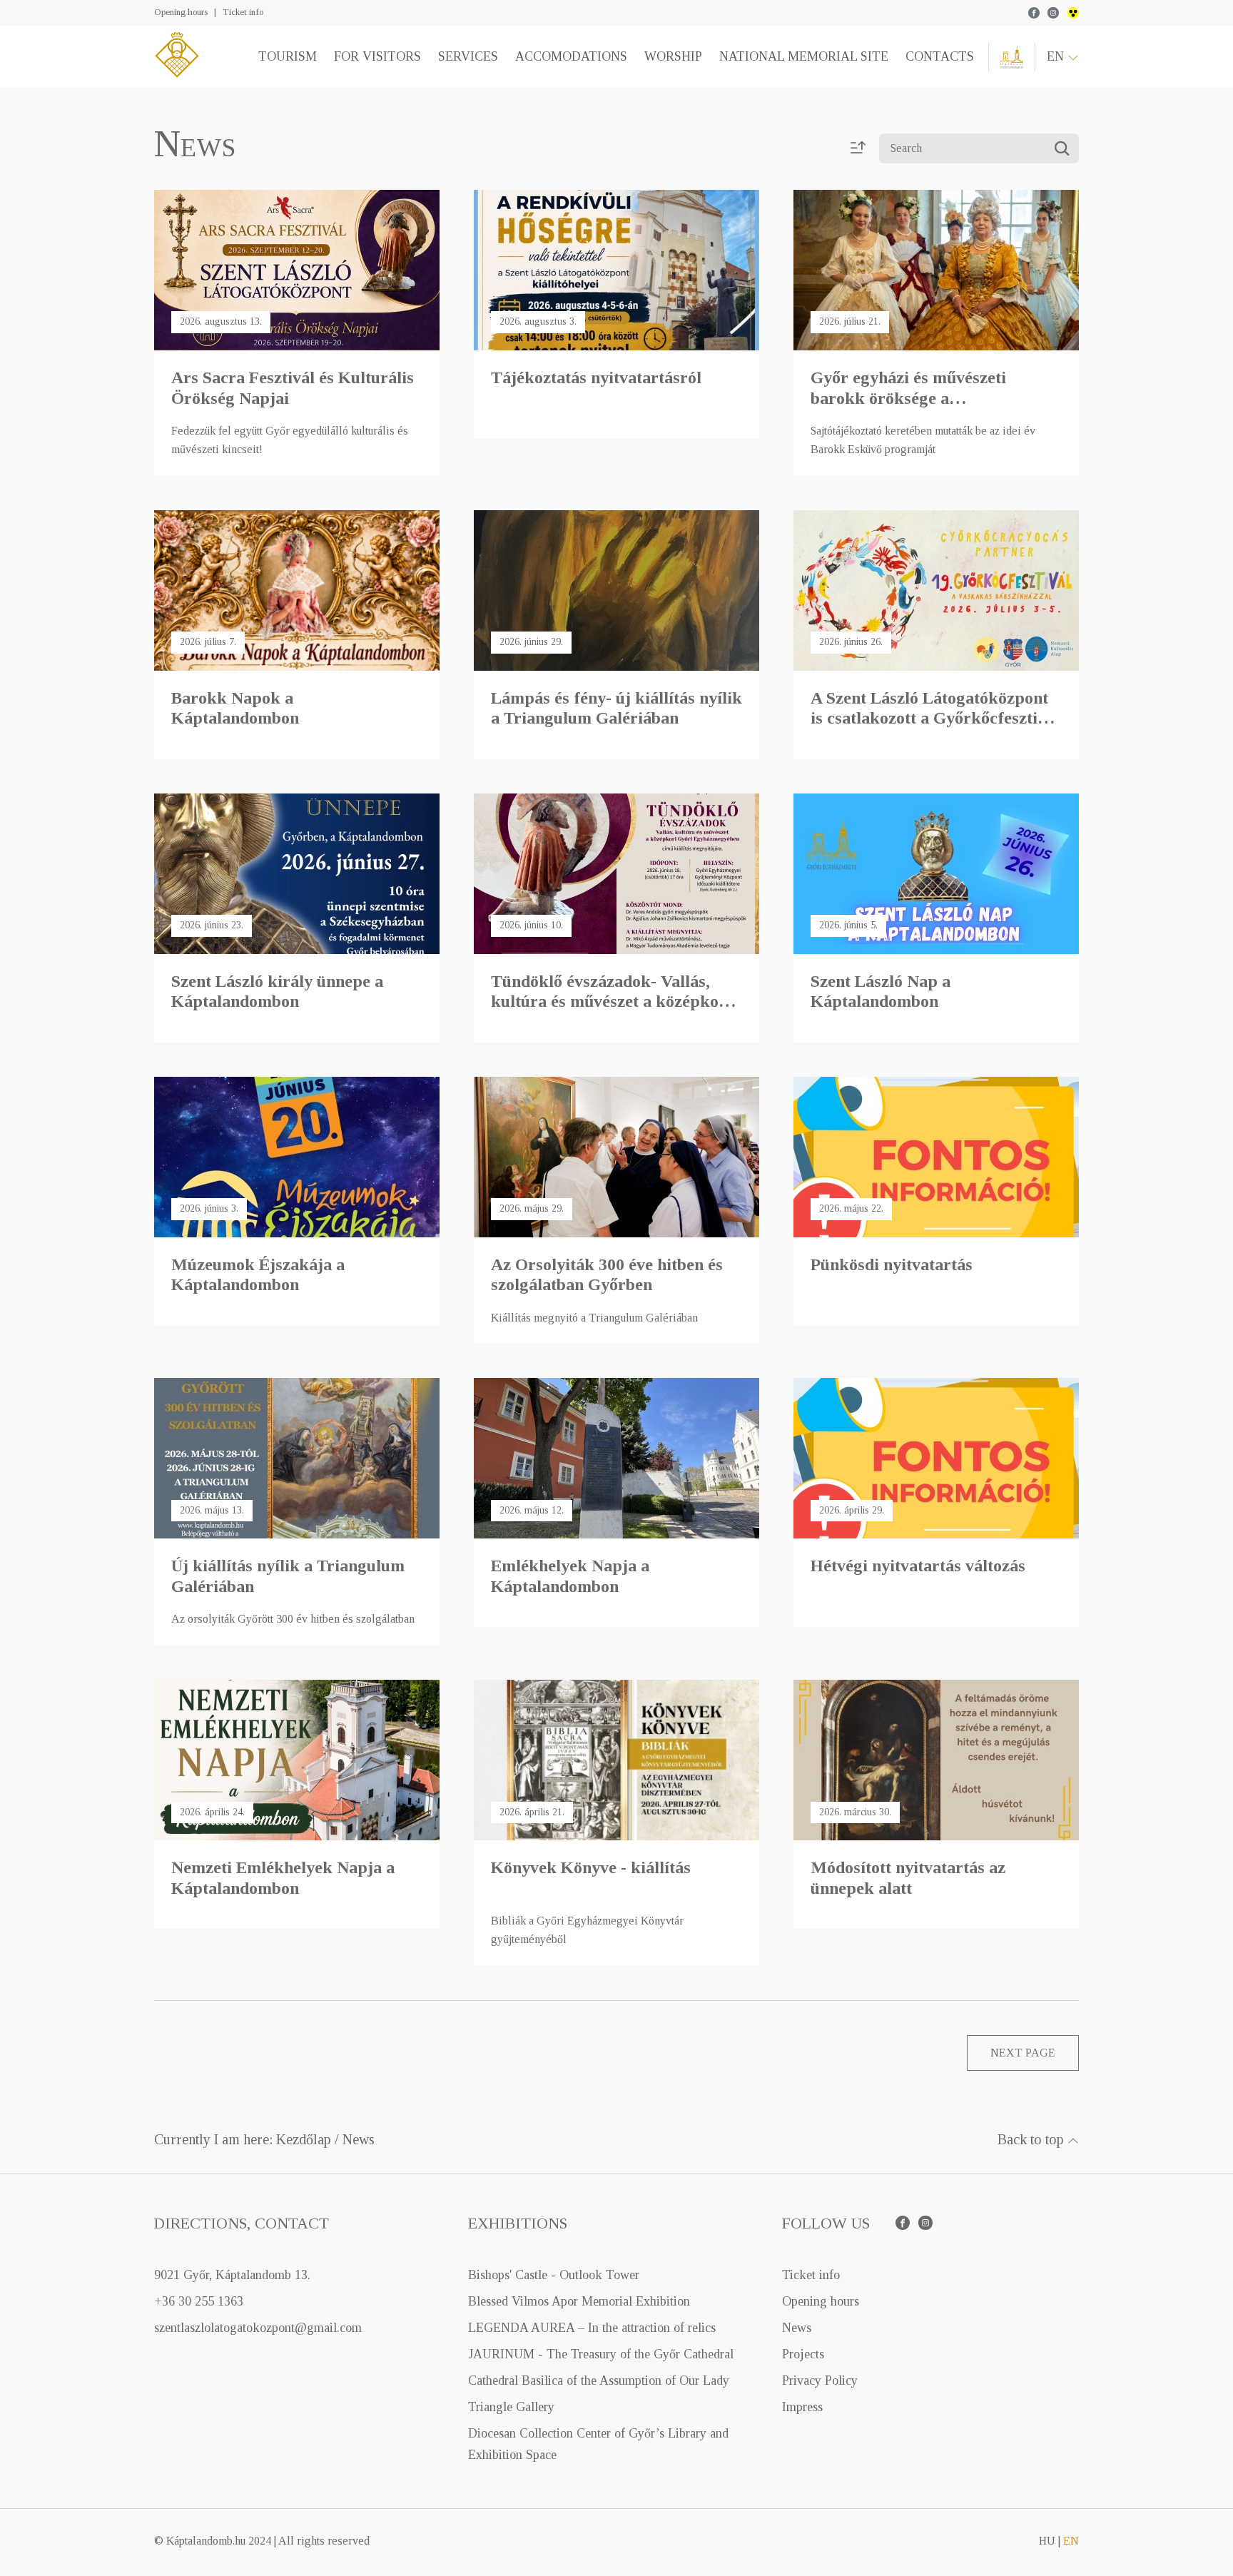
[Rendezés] (858, 149)
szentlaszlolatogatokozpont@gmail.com (258, 2328)
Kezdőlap (304, 2139)
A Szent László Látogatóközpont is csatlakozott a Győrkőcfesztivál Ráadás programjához (935, 719)
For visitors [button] (377, 56)
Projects (803, 2354)
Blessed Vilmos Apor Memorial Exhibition (579, 2301)
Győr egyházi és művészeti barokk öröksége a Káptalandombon (908, 398)
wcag (1073, 13)
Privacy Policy (820, 2380)
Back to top (1032, 2139)
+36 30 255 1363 (199, 2301)
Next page (1023, 2053)
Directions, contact (242, 2223)
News (359, 2139)
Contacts (940, 56)
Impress (802, 2407)
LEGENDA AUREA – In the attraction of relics (592, 2328)
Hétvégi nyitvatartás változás (918, 1566)
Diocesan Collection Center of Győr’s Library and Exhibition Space (598, 2444)
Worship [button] (673, 56)
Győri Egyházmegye (1012, 57)
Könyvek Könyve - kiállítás (591, 1867)
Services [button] (468, 56)
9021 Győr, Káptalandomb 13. (232, 2275)
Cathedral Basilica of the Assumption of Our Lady (599, 2380)
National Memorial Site (804, 56)
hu (1047, 2541)
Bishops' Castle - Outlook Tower (554, 2275)
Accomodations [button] (571, 56)
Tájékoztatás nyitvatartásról (596, 377)
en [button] (1057, 56)
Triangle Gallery (511, 2407)
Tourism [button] (288, 56)
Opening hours (181, 12)
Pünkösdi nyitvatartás (892, 1264)
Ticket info (243, 12)
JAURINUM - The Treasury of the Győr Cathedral (601, 2354)
